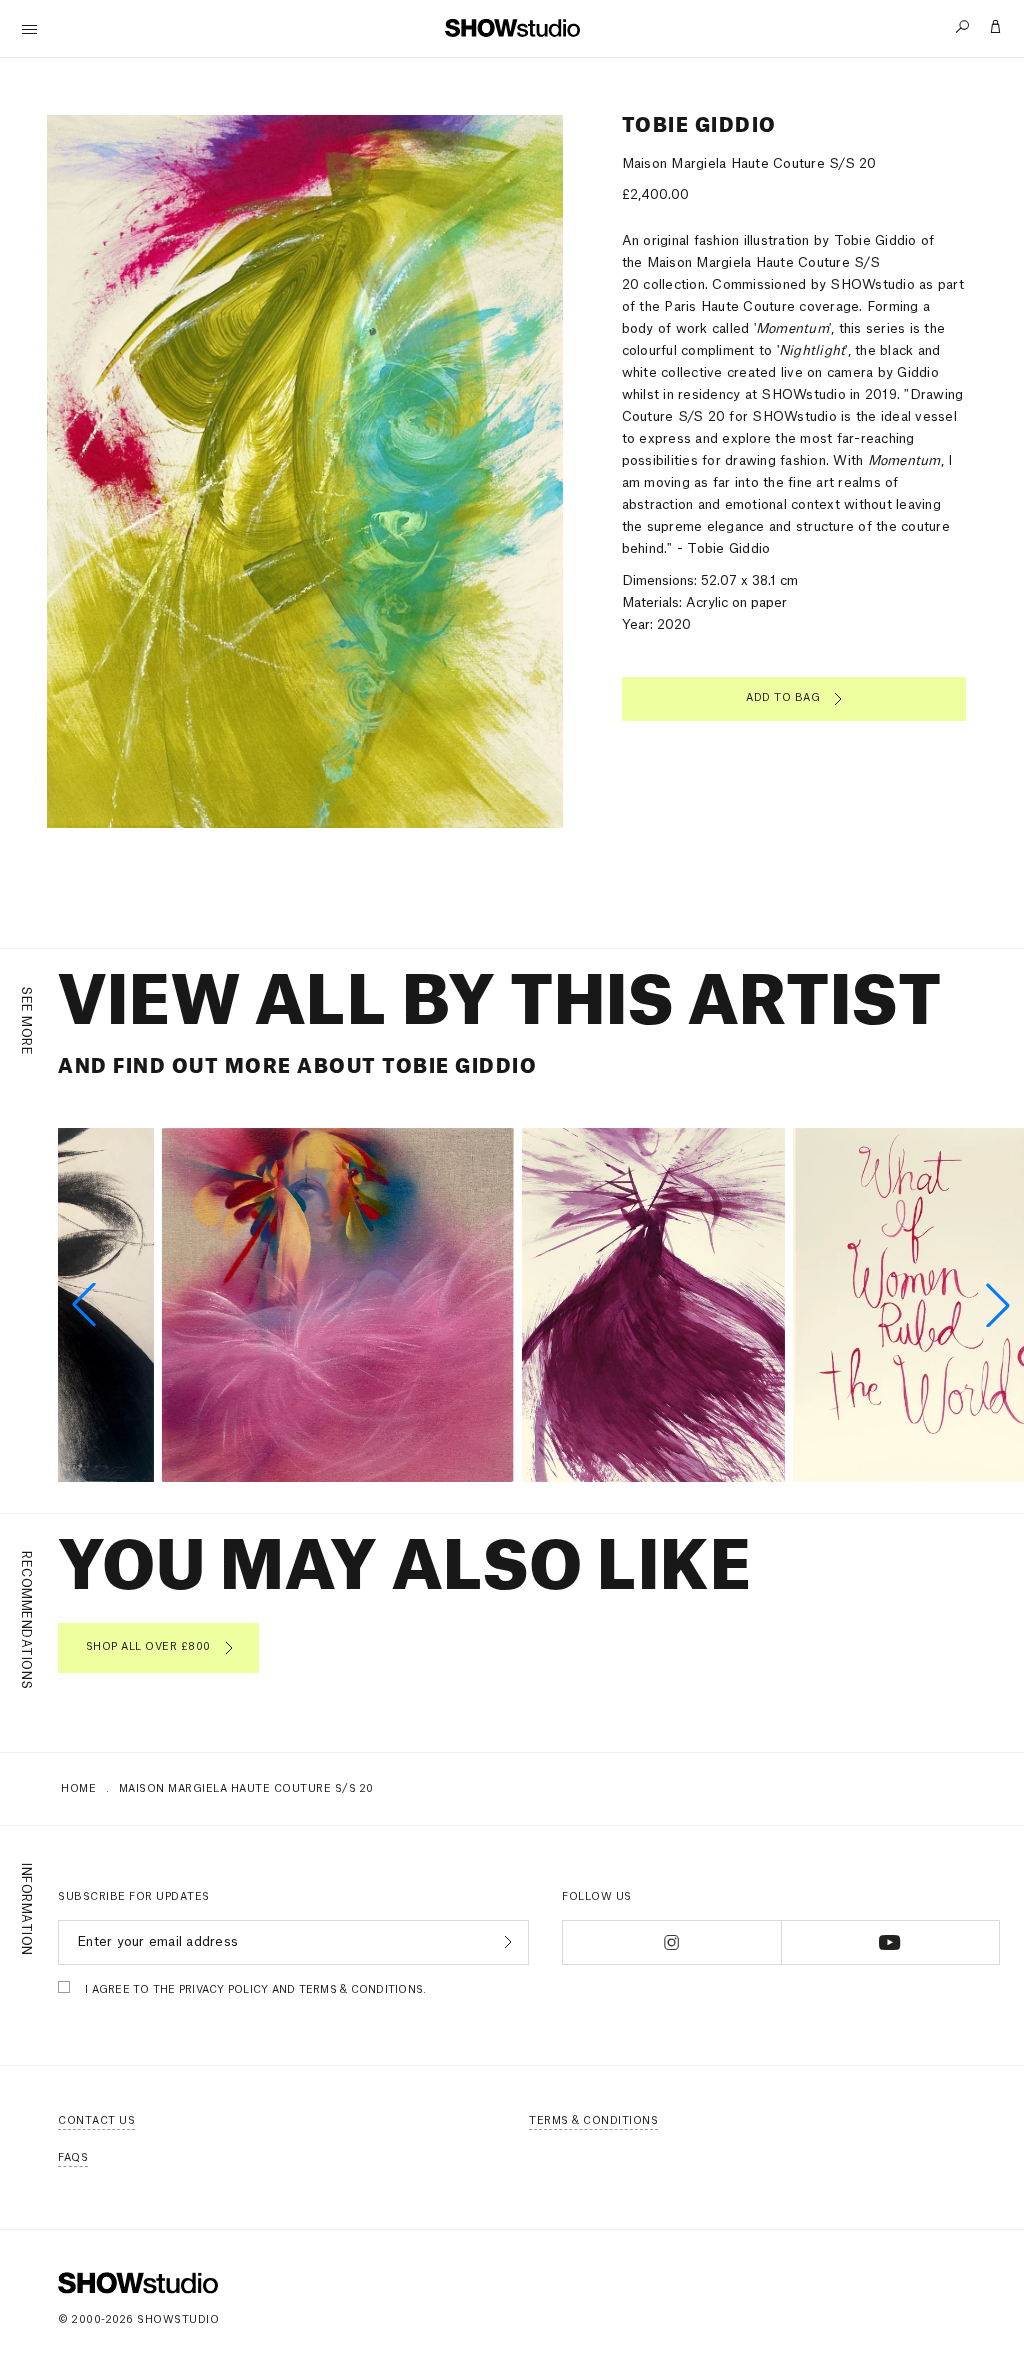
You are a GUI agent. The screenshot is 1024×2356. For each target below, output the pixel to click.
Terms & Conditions (593, 2121)
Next (513, 503)
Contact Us (96, 2121)
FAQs (73, 2158)
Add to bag (783, 698)
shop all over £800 (148, 1647)
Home (78, 1789)
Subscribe (505, 1942)
